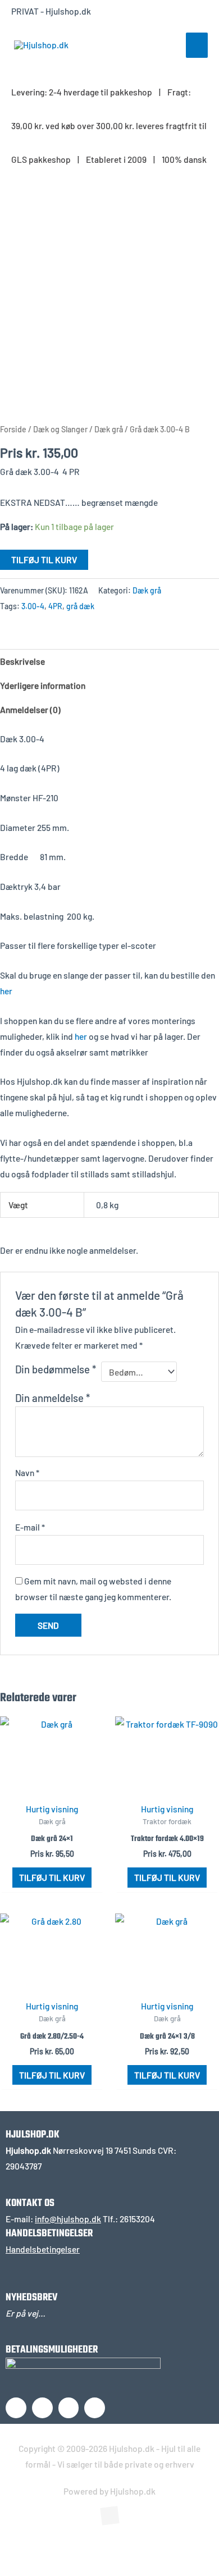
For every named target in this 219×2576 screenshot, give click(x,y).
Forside (13, 429)
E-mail (30, 1527)
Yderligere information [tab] (43, 685)
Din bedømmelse (56, 1369)
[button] (25, 2545)
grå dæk (80, 606)
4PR (55, 606)
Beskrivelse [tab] (22, 661)
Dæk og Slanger (60, 429)
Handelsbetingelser (43, 2249)
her (6, 991)
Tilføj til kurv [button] (52, 1877)
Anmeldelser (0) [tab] (30, 709)
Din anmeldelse (53, 1398)
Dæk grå (109, 429)
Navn (27, 1472)
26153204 (137, 2219)
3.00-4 (33, 606)
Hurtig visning (52, 1809)
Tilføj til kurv (44, 559)
